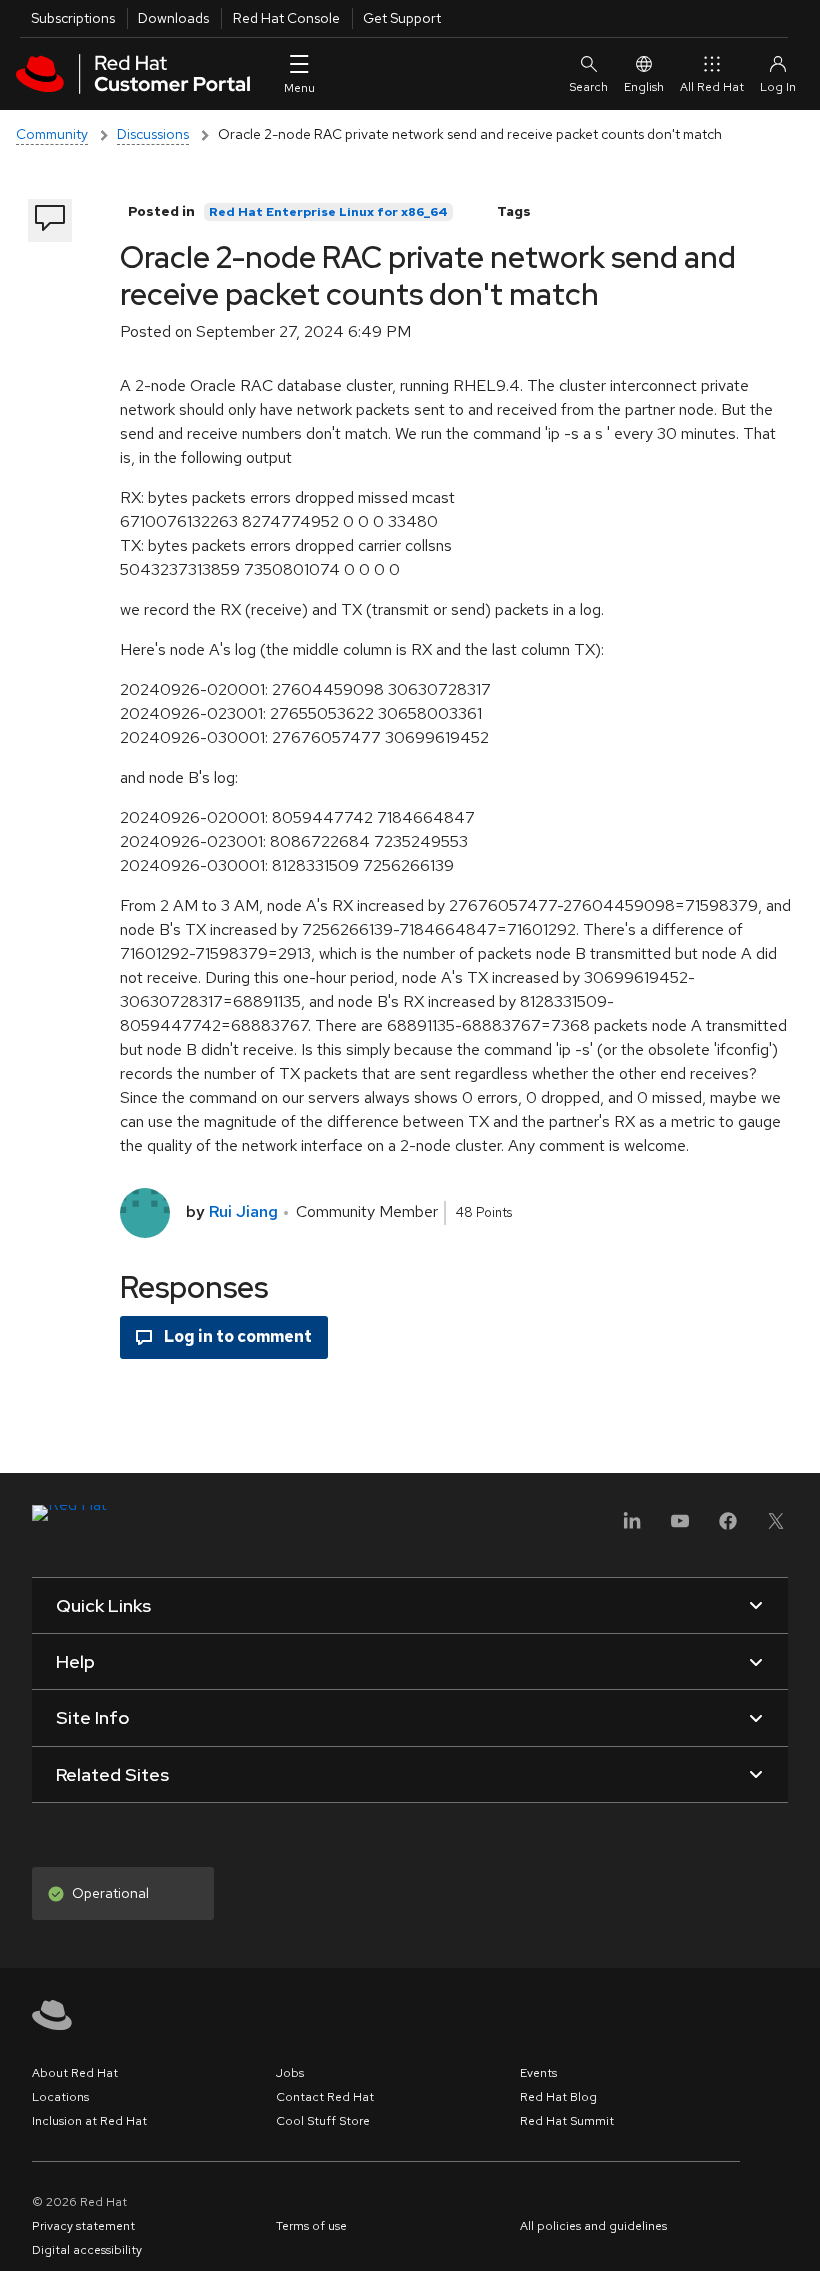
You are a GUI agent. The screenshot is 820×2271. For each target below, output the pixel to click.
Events (538, 2073)
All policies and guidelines (593, 2226)
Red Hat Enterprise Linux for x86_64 (328, 212)
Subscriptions (73, 18)
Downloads (173, 18)
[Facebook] (728, 1527)
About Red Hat (75, 2073)
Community (52, 134)
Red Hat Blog (558, 2097)
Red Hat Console (286, 18)
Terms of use (311, 2226)
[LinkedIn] (632, 1527)
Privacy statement (83, 2226)
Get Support (402, 18)
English (644, 87)
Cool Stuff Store (323, 2121)
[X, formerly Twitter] (776, 1527)
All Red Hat (712, 87)
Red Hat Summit (567, 2121)
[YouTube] (680, 1527)
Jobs (290, 2073)
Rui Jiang (243, 1211)
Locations (60, 2097)
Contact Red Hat (325, 2097)
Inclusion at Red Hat (89, 2121)
